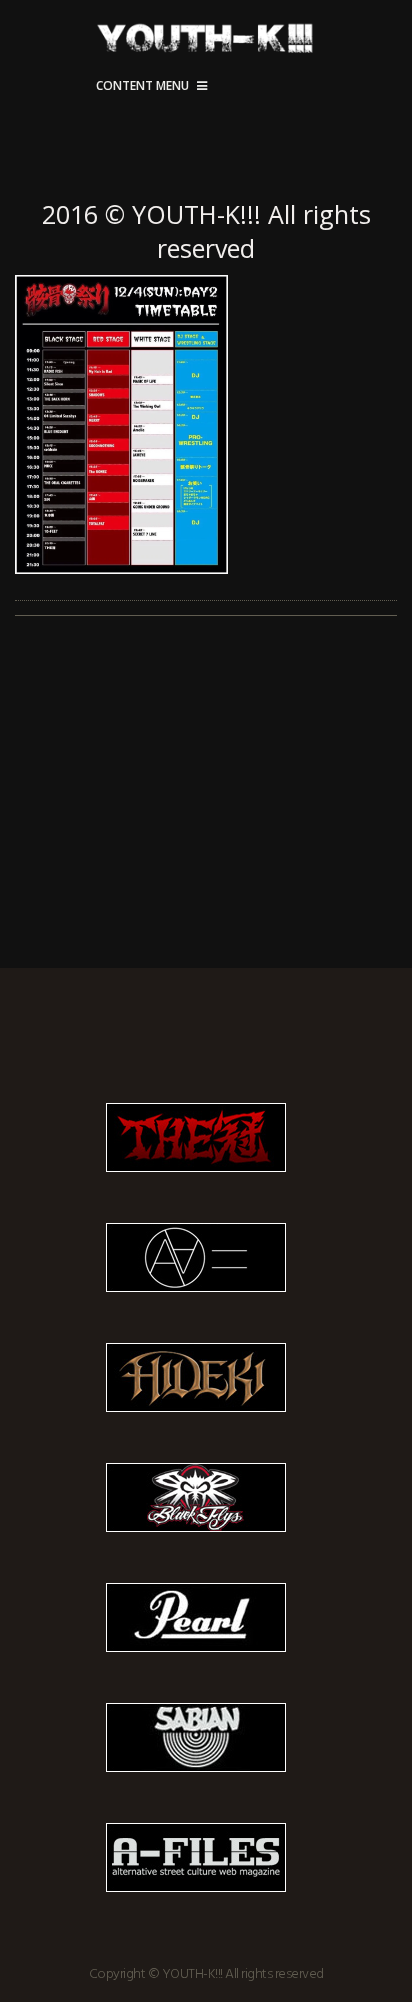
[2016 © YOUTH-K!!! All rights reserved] (206, 425)
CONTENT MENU (142, 85)
